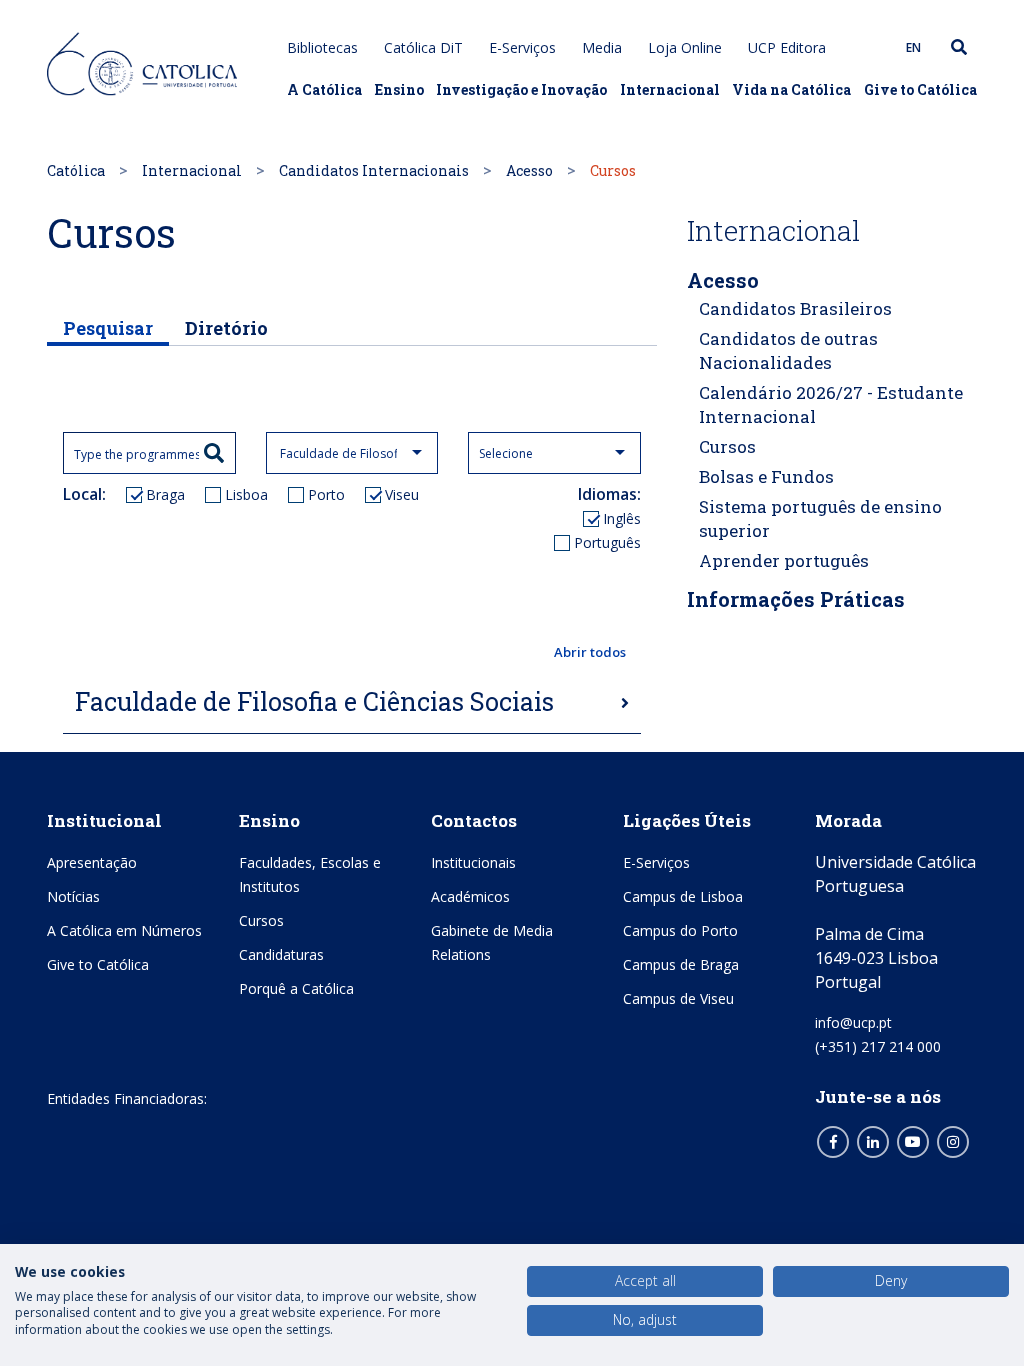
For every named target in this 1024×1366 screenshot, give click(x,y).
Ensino (399, 89)
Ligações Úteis (687, 820)
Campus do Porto (680, 930)
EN (913, 47)
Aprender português (784, 560)
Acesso (529, 170)
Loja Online (685, 47)
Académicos (470, 896)
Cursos (727, 446)
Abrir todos (590, 652)
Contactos (474, 820)
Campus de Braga (681, 964)
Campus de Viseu (678, 998)
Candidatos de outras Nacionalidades (788, 350)
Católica (76, 170)
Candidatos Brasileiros (795, 308)
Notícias (73, 896)
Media (602, 47)
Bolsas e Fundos (766, 476)
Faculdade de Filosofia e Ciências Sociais (314, 701)
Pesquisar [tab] (108, 328)
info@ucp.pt (853, 1022)
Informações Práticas (796, 599)
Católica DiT (423, 47)
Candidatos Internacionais (374, 170)
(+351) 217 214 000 (878, 1046)
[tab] (352, 703)
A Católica (324, 89)
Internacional (670, 89)
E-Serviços (522, 47)
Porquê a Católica (296, 988)
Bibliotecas (322, 47)
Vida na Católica (791, 89)
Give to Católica (920, 89)
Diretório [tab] (226, 328)
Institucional (104, 820)
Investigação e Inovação (521, 89)
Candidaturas (281, 954)
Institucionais (473, 862)
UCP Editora (787, 47)
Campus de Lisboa (683, 896)
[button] (352, 653)
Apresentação (92, 862)
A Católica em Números (124, 930)
